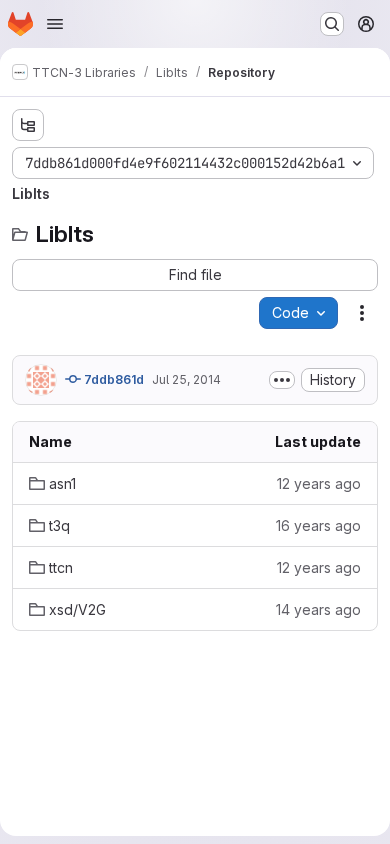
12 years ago (319, 483)
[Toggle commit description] (282, 380)
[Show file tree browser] (28, 125)
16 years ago (318, 525)
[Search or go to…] (332, 24)
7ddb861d (112, 379)
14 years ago (318, 609)
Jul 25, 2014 (186, 379)
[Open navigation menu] (55, 24)
